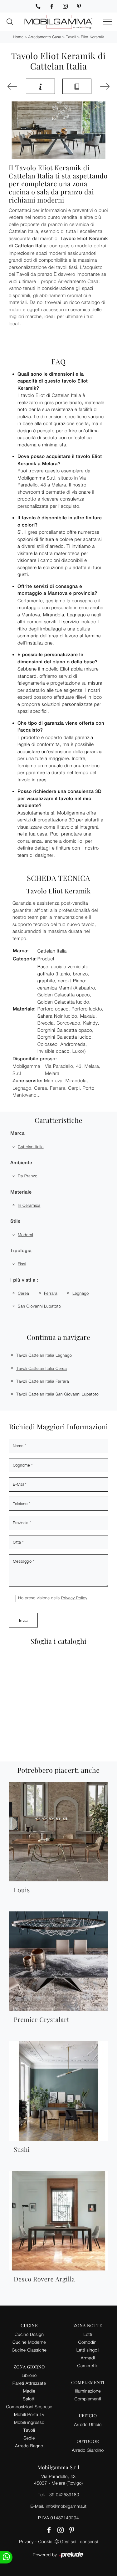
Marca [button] (17, 1133)
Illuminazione (88, 2391)
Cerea (23, 1293)
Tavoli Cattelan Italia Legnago (44, 1355)
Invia (23, 1620)
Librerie (29, 2375)
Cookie (45, 2541)
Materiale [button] (21, 1192)
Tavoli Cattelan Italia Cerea (41, 1368)
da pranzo (28, 1176)
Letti (88, 2334)
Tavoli (71, 37)
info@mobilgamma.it (66, 2506)
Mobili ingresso (29, 2422)
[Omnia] (104, 86)
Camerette (88, 2365)
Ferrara (51, 1293)
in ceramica (29, 1205)
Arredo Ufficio (88, 2424)
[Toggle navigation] (108, 22)
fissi (22, 1264)
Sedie (29, 2438)
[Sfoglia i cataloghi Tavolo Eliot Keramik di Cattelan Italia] (77, 86)
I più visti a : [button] (24, 1280)
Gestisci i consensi (79, 2541)
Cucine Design (29, 2334)
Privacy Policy (74, 1598)
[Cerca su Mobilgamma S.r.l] (10, 22)
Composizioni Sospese (29, 2406)
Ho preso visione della (53, 1598)
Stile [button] (15, 1221)
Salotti (29, 2399)
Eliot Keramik (92, 37)
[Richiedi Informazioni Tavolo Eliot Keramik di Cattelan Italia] (40, 86)
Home (18, 37)
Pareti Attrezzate (29, 2383)
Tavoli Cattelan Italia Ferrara (43, 1381)
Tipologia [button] (21, 1251)
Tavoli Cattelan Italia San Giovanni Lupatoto (57, 1394)
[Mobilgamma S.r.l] (59, 22)
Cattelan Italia (31, 1147)
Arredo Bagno (29, 2446)
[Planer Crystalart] (13, 86)
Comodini (88, 2342)
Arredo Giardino (88, 2450)
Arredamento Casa (45, 37)
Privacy (26, 2541)
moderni (25, 1235)
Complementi (88, 2399)
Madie (29, 2391)
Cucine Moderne (29, 2342)
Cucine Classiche (29, 2350)
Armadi (88, 2358)
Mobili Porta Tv (29, 2414)
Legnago (81, 1293)
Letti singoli (88, 2350)
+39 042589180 (63, 2494)
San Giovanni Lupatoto (39, 1306)
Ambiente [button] (21, 1163)
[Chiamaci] (38, 6)
